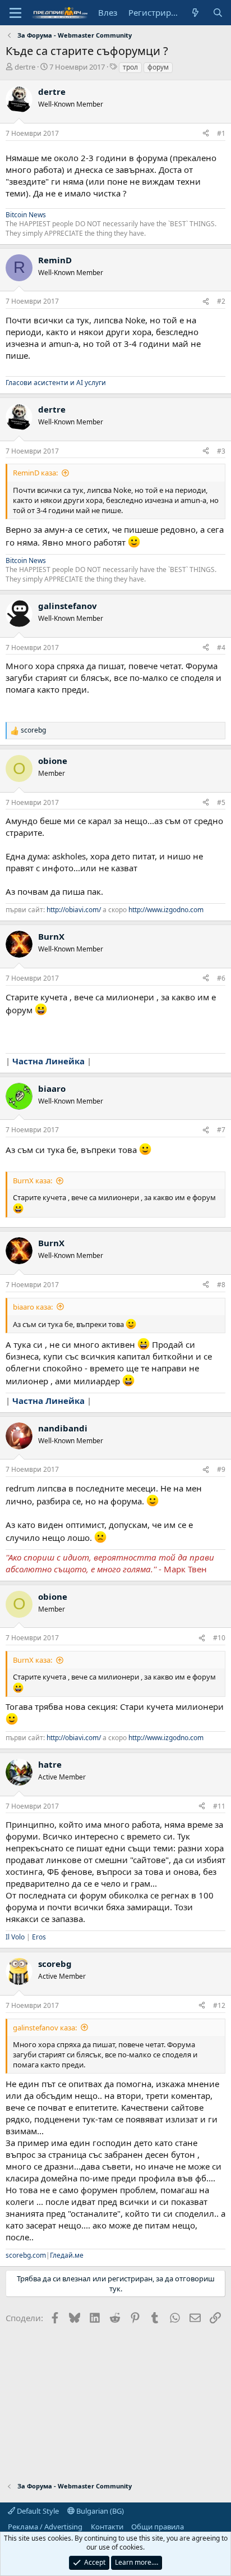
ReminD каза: (35, 473)
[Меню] (15, 13)
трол (130, 67)
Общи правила (158, 2527)
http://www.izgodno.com (166, 910)
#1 (221, 133)
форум (158, 67)
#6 (221, 978)
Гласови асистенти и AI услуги (56, 383)
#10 (219, 1638)
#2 (221, 301)
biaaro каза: (33, 1307)
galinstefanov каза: (45, 2028)
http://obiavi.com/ (74, 910)
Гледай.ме (67, 2255)
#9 (221, 1469)
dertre (25, 67)
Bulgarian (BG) (99, 2511)
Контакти (107, 2527)
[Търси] (218, 13)
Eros (39, 1937)
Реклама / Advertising (45, 2527)
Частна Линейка (48, 1061)
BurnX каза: (33, 1181)
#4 (221, 648)
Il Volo (15, 1937)
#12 (219, 2005)
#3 (221, 451)
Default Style (37, 2511)
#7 (221, 1130)
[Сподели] (206, 134)
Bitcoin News (26, 215)
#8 (221, 1285)
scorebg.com (26, 2255)
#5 (221, 802)
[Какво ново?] (195, 13)
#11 (219, 1806)
